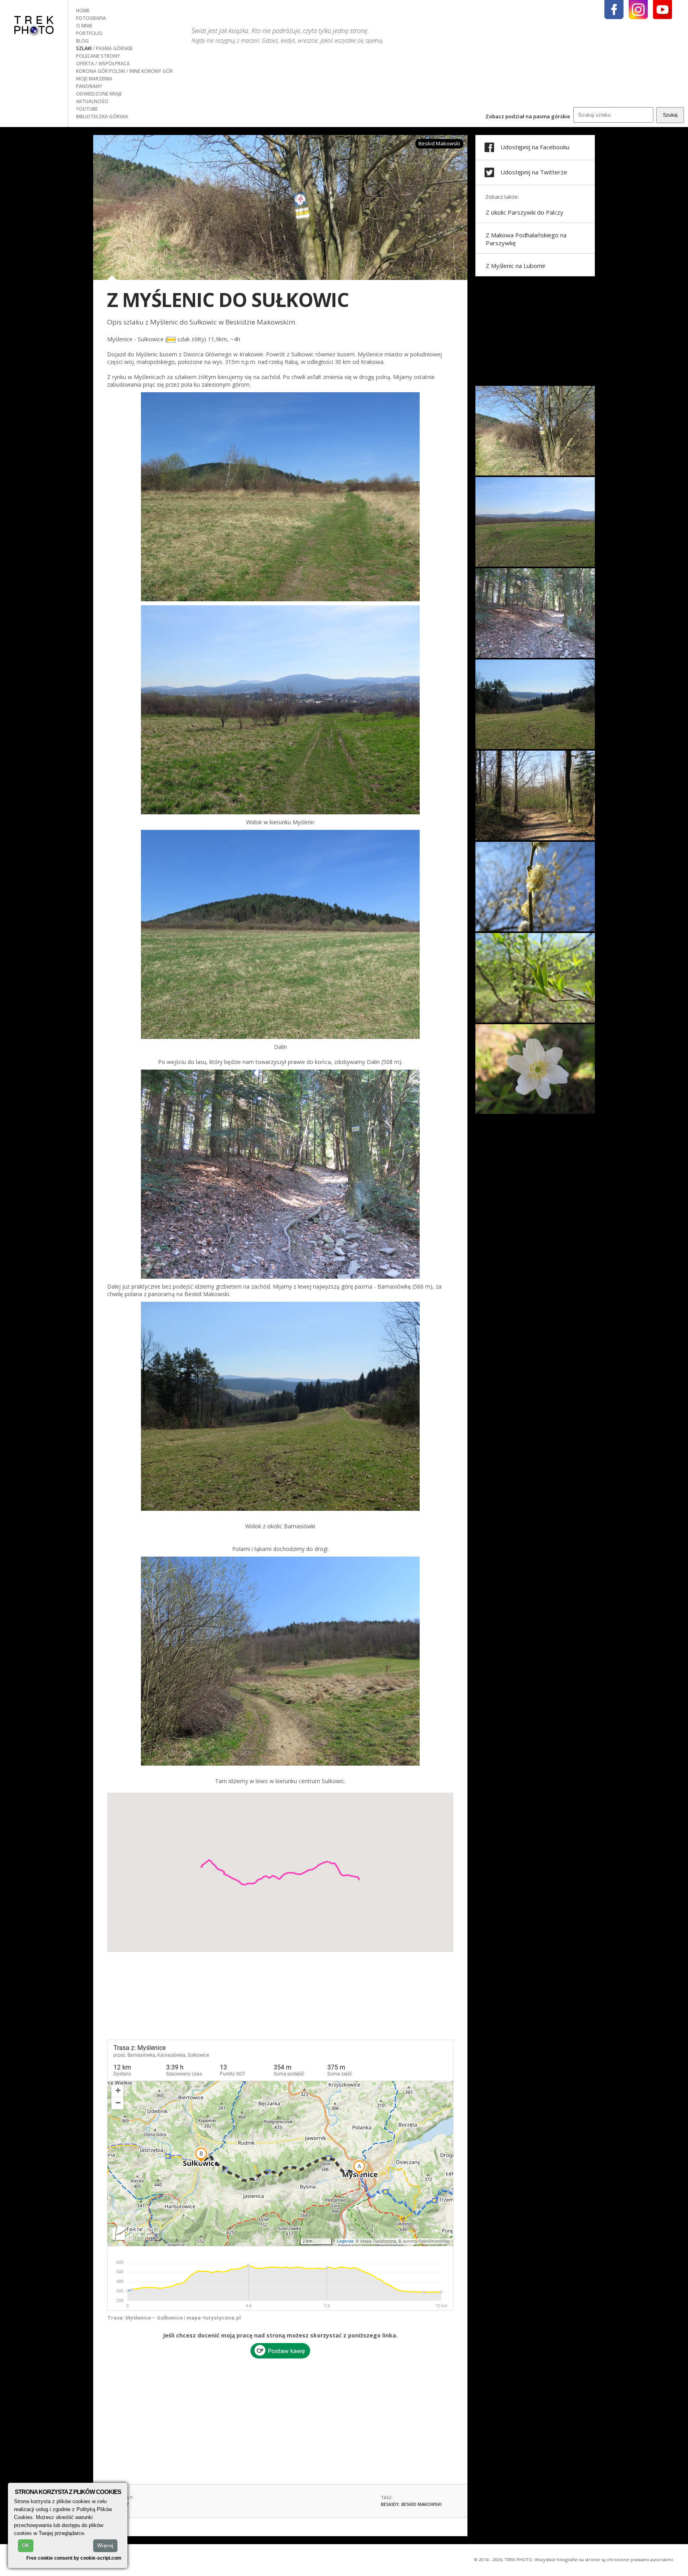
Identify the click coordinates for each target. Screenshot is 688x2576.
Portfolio (89, 33)
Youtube (87, 109)
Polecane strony (98, 56)
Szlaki (84, 48)
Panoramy (89, 86)
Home (83, 11)
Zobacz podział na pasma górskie (528, 116)
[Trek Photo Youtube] (663, 10)
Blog (82, 41)
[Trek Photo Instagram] (638, 10)
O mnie (84, 26)
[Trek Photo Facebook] (614, 10)
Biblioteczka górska (102, 116)
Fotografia (91, 18)
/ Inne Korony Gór (150, 71)
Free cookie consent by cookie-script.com (74, 2558)
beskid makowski (421, 2504)
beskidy (390, 2504)
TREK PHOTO (34, 25)
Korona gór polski (101, 71)
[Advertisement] (280, 2418)
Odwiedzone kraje (99, 94)
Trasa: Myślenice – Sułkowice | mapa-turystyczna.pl (174, 2318)
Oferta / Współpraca (103, 64)
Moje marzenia (94, 79)
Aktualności (92, 101)
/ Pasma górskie (113, 48)
